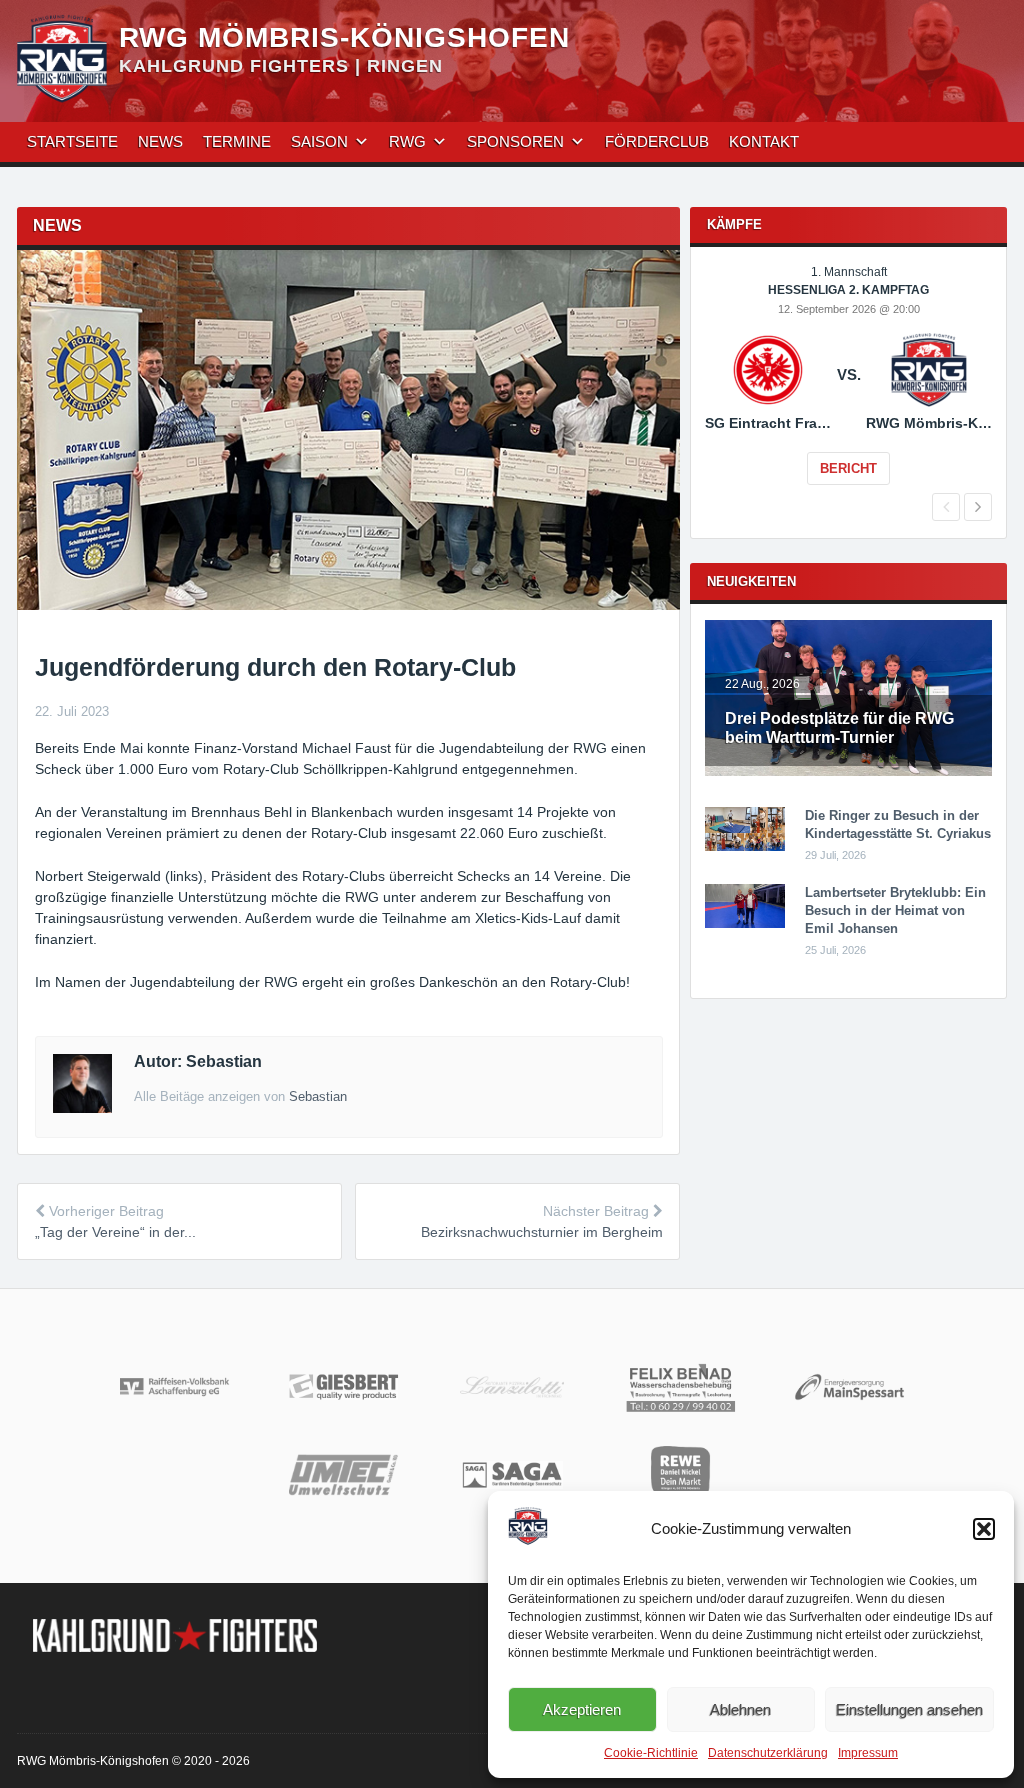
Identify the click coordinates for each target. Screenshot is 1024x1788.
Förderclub (657, 141)
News (160, 141)
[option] (848, 389)
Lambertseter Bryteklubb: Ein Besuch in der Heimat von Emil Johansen (895, 910)
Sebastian (318, 1096)
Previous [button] (946, 507)
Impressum (868, 1753)
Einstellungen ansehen (909, 1709)
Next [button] (978, 507)
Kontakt (764, 141)
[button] (984, 1529)
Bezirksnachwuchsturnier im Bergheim (542, 1232)
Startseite (72, 141)
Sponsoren (515, 141)
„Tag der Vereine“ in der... (115, 1232)
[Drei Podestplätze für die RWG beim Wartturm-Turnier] (848, 772)
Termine (237, 141)
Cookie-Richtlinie (651, 1753)
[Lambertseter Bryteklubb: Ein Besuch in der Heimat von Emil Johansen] (745, 924)
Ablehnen (740, 1709)
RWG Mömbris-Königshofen (344, 37)
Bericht (848, 468)
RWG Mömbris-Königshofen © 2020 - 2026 (133, 1761)
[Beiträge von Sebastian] (82, 1108)
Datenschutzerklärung (768, 1753)
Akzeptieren (582, 1709)
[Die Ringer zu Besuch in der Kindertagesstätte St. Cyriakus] (745, 847)
